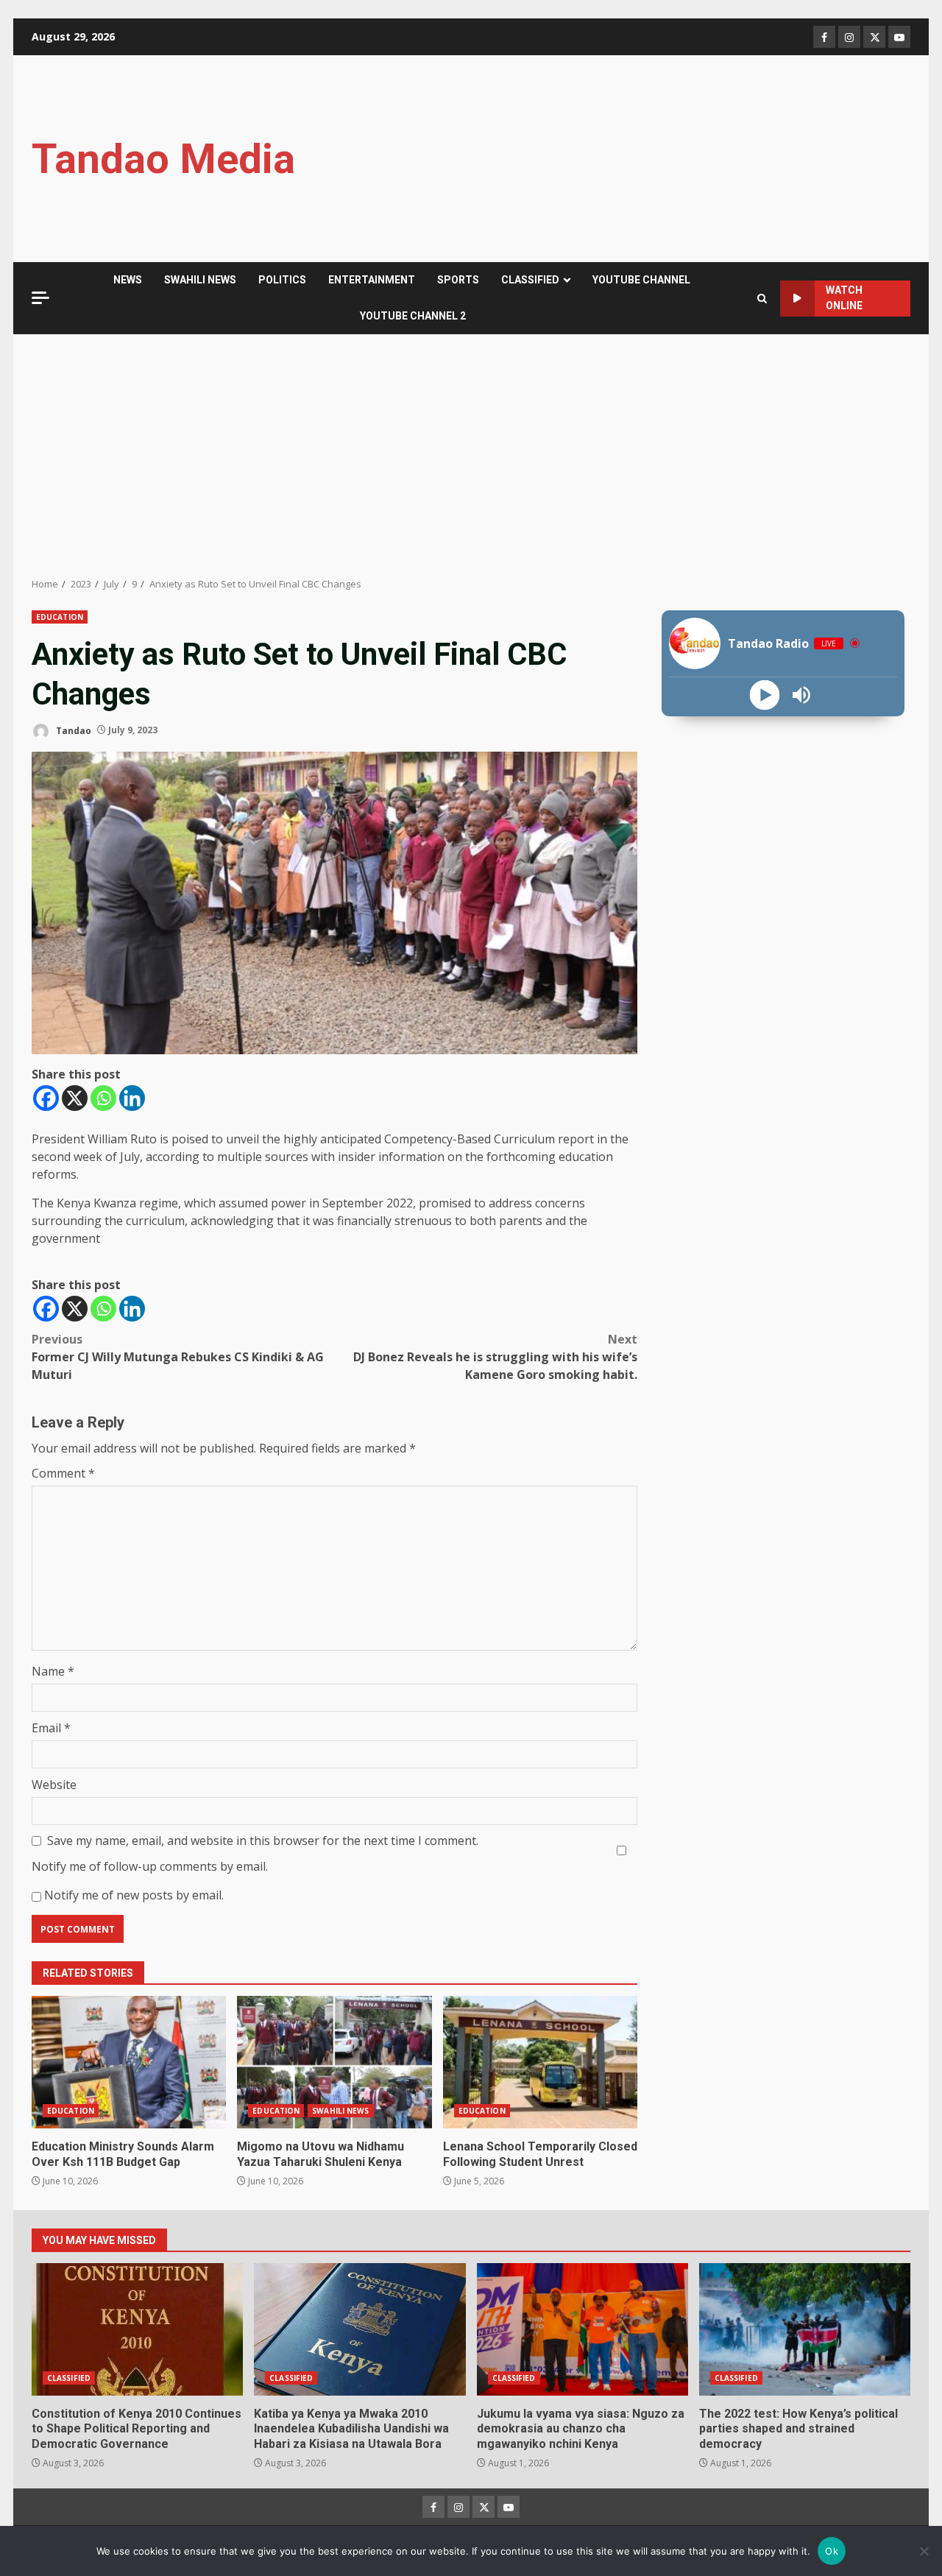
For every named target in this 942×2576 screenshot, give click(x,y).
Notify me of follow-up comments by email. (150, 1866)
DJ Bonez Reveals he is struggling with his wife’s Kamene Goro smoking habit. (495, 1357)
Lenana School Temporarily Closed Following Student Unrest (540, 2062)
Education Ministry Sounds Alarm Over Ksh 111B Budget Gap (129, 2062)
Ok (832, 2551)
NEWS (128, 280)
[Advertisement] (471, 456)
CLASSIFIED (530, 280)
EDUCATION (60, 617)
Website (54, 1785)
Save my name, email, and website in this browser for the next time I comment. (263, 1841)
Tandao (72, 730)
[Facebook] (46, 1098)
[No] (924, 2551)
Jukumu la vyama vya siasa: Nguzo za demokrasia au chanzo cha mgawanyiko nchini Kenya (582, 2329)
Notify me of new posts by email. (134, 1895)
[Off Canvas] (40, 298)
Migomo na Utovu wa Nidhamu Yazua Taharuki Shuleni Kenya (334, 2062)
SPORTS (458, 280)
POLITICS (282, 280)
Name (53, 1671)
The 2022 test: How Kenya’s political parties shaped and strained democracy (805, 2329)
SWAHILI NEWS (200, 280)
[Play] (765, 695)
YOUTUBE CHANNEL (641, 280)
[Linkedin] (132, 1098)
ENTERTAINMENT (372, 280)
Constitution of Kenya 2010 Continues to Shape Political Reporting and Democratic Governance (137, 2329)
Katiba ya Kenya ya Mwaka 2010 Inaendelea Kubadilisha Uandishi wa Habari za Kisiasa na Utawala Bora (360, 2329)
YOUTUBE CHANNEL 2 (413, 316)
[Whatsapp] (103, 1098)
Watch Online (844, 298)
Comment (63, 1473)
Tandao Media (163, 159)
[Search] (762, 299)
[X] (75, 1098)
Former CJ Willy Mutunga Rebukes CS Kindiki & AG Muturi (178, 1357)
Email (51, 1728)
